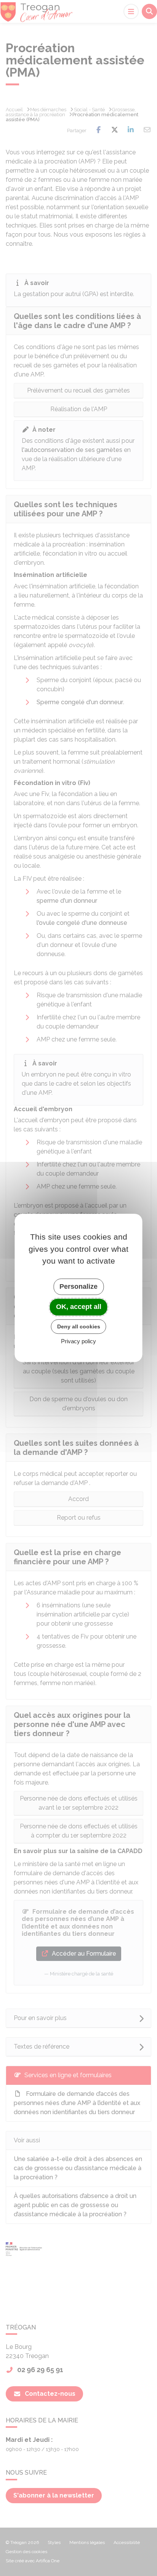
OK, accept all (79, 1307)
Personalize (78, 1286)
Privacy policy (78, 1342)
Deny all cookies (79, 1326)
